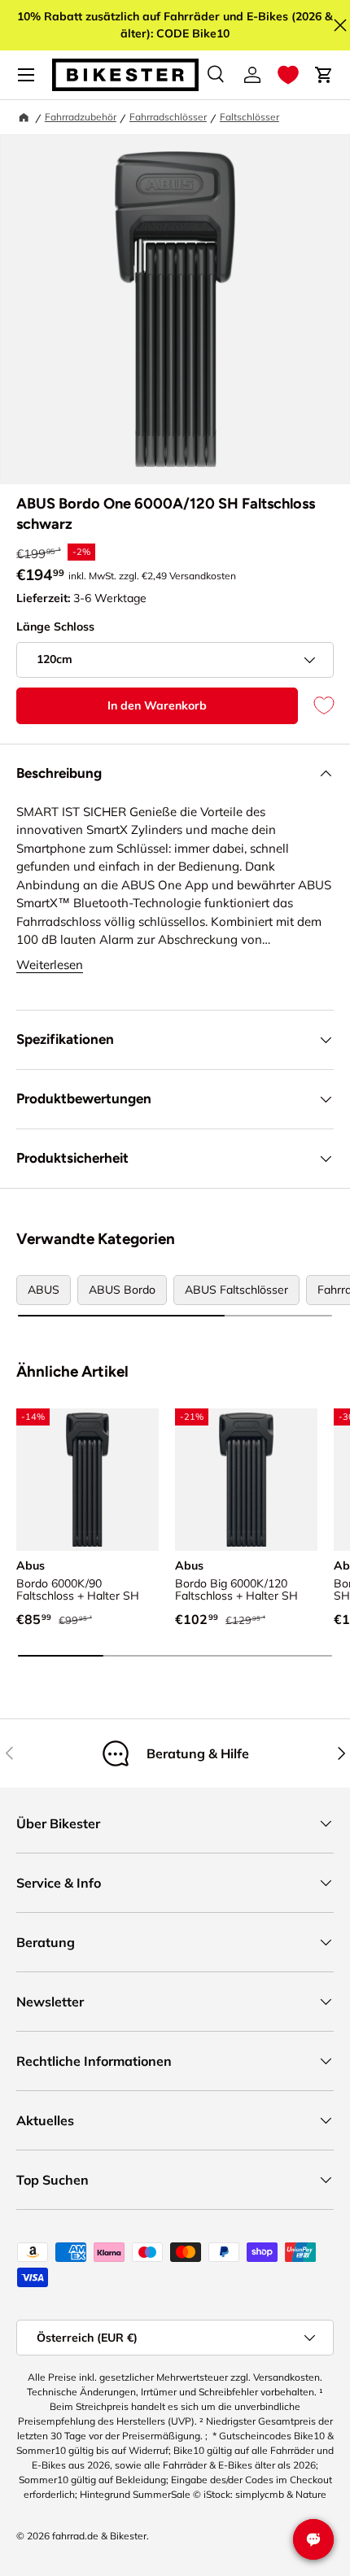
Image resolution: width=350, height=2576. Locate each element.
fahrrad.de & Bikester (99, 2536)
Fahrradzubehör (81, 117)
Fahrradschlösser (168, 117)
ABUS (44, 1290)
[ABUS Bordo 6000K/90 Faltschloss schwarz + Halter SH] (87, 1480)
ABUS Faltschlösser (236, 1290)
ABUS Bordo (122, 1290)
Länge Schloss (55, 627)
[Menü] (26, 75)
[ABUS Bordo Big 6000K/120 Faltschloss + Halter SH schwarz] (246, 1480)
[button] (288, 75)
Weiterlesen (50, 965)
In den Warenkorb (157, 705)
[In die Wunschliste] (316, 706)
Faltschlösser (249, 117)
